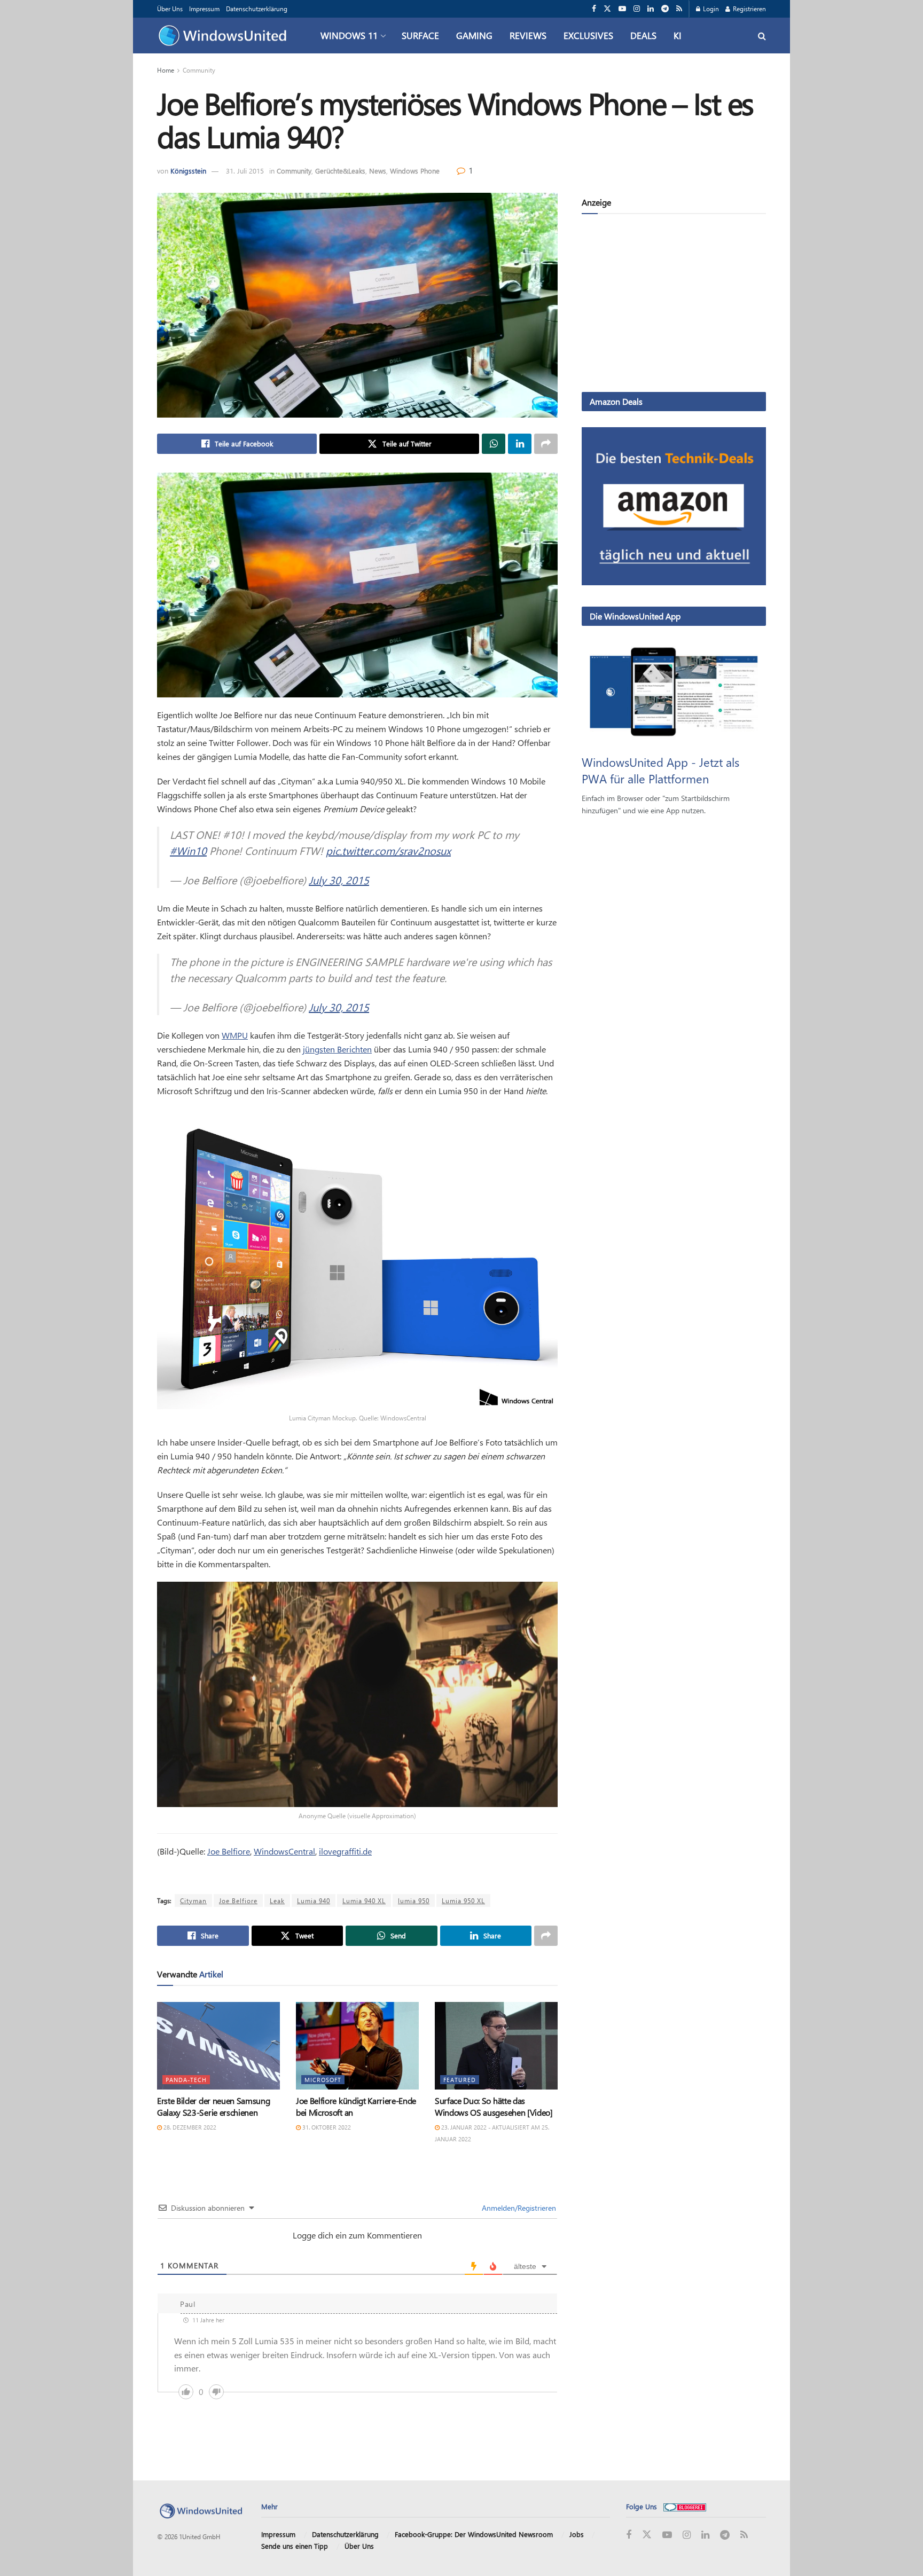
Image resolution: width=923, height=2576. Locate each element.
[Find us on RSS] (679, 9)
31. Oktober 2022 (326, 2127)
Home (166, 70)
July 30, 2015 (339, 880)
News (378, 171)
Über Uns (170, 9)
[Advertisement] (674, 305)
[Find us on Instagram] (637, 9)
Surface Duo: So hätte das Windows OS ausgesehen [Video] (494, 2106)
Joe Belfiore (229, 1851)
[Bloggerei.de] (685, 2506)
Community (199, 70)
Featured (460, 2080)
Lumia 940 (314, 1900)
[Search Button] (762, 36)
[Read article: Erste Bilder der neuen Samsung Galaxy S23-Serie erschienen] (218, 2046)
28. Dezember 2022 (189, 2127)
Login (710, 9)
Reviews (528, 35)
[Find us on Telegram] (665, 9)
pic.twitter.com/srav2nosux (388, 850)
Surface (420, 35)
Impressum (204, 9)
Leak (277, 1900)
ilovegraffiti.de (345, 1851)
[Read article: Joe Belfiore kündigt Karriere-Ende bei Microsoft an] (357, 2046)
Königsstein (188, 171)
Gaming (474, 35)
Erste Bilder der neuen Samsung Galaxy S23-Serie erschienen (213, 2106)
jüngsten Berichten (337, 1049)
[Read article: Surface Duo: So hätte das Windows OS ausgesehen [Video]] (496, 2046)
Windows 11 (349, 35)
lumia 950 (414, 1900)
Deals (643, 35)
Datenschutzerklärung (257, 9)
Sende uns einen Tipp (295, 2546)
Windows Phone (415, 171)
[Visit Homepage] (225, 36)
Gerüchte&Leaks (340, 171)
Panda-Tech (186, 2080)
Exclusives (588, 35)
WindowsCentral (284, 1851)
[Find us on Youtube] (622, 9)
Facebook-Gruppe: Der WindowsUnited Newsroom (474, 2534)
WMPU (235, 1035)
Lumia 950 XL (463, 1900)
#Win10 (188, 850)
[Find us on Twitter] (607, 9)
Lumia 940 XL (364, 1900)
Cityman (193, 1900)
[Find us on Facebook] (594, 9)
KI (678, 35)
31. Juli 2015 (245, 171)
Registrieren (749, 9)
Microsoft (323, 2080)
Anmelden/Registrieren (518, 2208)
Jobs (577, 2534)
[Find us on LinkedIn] (651, 9)
